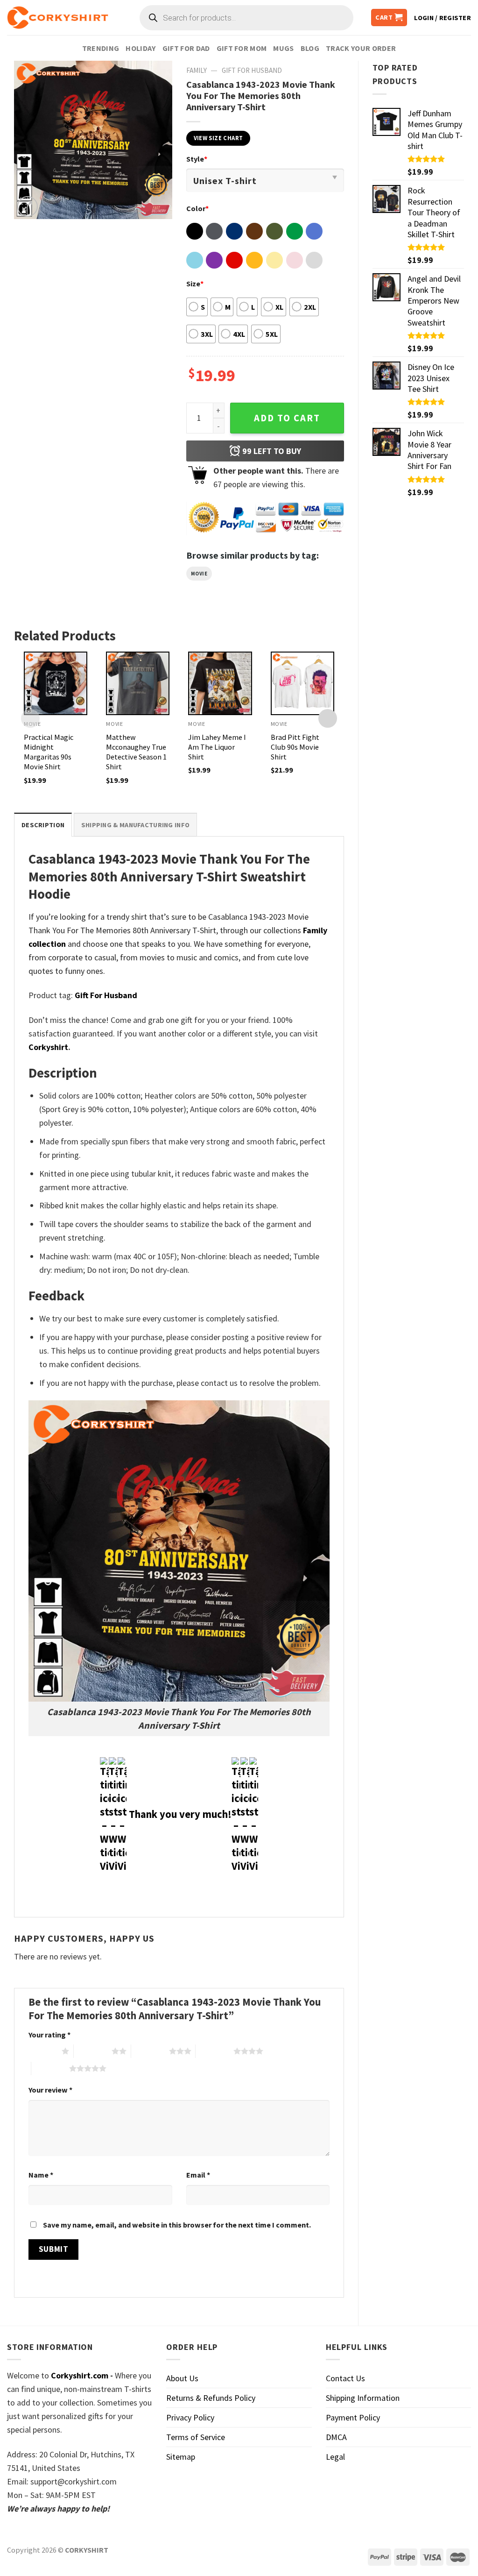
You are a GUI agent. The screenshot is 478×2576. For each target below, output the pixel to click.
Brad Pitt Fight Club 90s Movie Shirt (295, 747)
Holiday (141, 48)
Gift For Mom (242, 48)
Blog (310, 48)
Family (197, 70)
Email (198, 2175)
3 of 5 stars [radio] (150, 2051)
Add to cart (287, 418)
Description (43, 825)
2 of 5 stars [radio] (93, 2051)
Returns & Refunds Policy (211, 2398)
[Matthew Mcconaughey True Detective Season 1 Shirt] (138, 683)
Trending (101, 48)
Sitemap (181, 2457)
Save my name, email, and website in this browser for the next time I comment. (177, 2225)
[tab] (43, 825)
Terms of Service (196, 2437)
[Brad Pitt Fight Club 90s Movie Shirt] (302, 683)
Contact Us (345, 2378)
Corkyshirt (48, 1047)
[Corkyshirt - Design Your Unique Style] (58, 18)
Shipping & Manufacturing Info (135, 825)
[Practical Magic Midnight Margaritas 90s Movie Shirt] (56, 683)
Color (197, 208)
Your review (50, 2090)
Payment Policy (353, 2417)
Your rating (49, 2035)
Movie (199, 574)
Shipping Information (363, 2398)
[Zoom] (28, 206)
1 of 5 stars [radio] (43, 2051)
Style (197, 159)
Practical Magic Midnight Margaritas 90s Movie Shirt (49, 752)
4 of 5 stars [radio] (214, 2051)
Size (195, 284)
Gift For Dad (186, 48)
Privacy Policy (190, 2417)
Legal (335, 2457)
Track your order (361, 48)
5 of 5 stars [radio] (50, 2068)
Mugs (283, 48)
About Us (182, 2378)
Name (41, 2175)
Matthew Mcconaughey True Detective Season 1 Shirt (136, 752)
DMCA (336, 2437)
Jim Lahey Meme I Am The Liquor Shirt (217, 747)
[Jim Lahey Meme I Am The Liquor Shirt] (220, 683)
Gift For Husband (252, 70)
